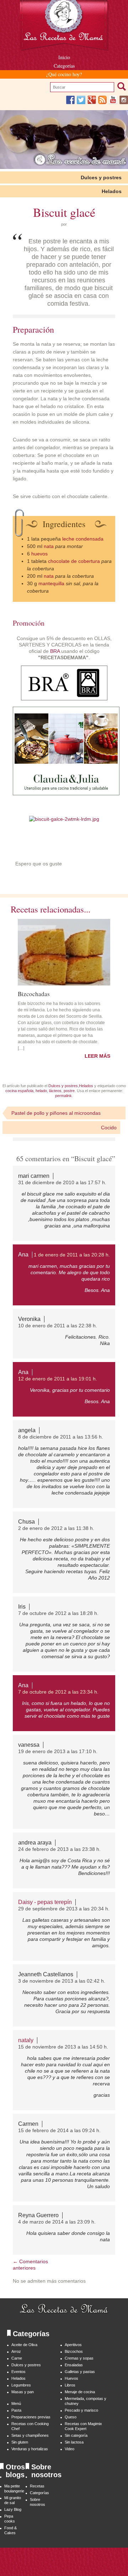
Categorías (64, 66)
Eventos (18, 2372)
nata (49, 546)
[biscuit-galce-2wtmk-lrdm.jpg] (64, 819)
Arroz (16, 2351)
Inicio (64, 57)
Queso (71, 2417)
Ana (23, 1255)
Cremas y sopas (79, 2358)
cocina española (19, 1091)
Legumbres (21, 2385)
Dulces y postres (101, 177)
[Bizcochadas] (64, 952)
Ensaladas (74, 2365)
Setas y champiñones (30, 2435)
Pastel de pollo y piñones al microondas (56, 1113)
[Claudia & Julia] (66, 793)
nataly (26, 2040)
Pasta (16, 2410)
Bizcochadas (34, 993)
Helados (112, 191)
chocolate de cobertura (74, 561)
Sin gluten (20, 2442)
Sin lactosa (74, 2442)
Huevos (71, 2378)
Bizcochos (74, 2351)
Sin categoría (76, 2435)
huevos (39, 554)
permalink (63, 1096)
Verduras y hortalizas (30, 2449)
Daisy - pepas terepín (45, 1902)
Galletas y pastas (80, 2372)
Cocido (109, 1128)
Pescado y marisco (81, 2410)
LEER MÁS (97, 1056)
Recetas (37, 2486)
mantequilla (51, 583)
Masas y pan (23, 2392)
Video (70, 2449)
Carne (17, 2358)
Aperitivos (73, 2345)
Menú (16, 2403)
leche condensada (83, 539)
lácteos (55, 1091)
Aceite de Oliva (24, 2345)
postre (69, 1091)
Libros (70, 2385)
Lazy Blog (13, 2509)
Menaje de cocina (80, 2392)
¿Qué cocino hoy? (64, 74)
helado (41, 1091)
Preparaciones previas (31, 2417)
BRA (55, 651)
